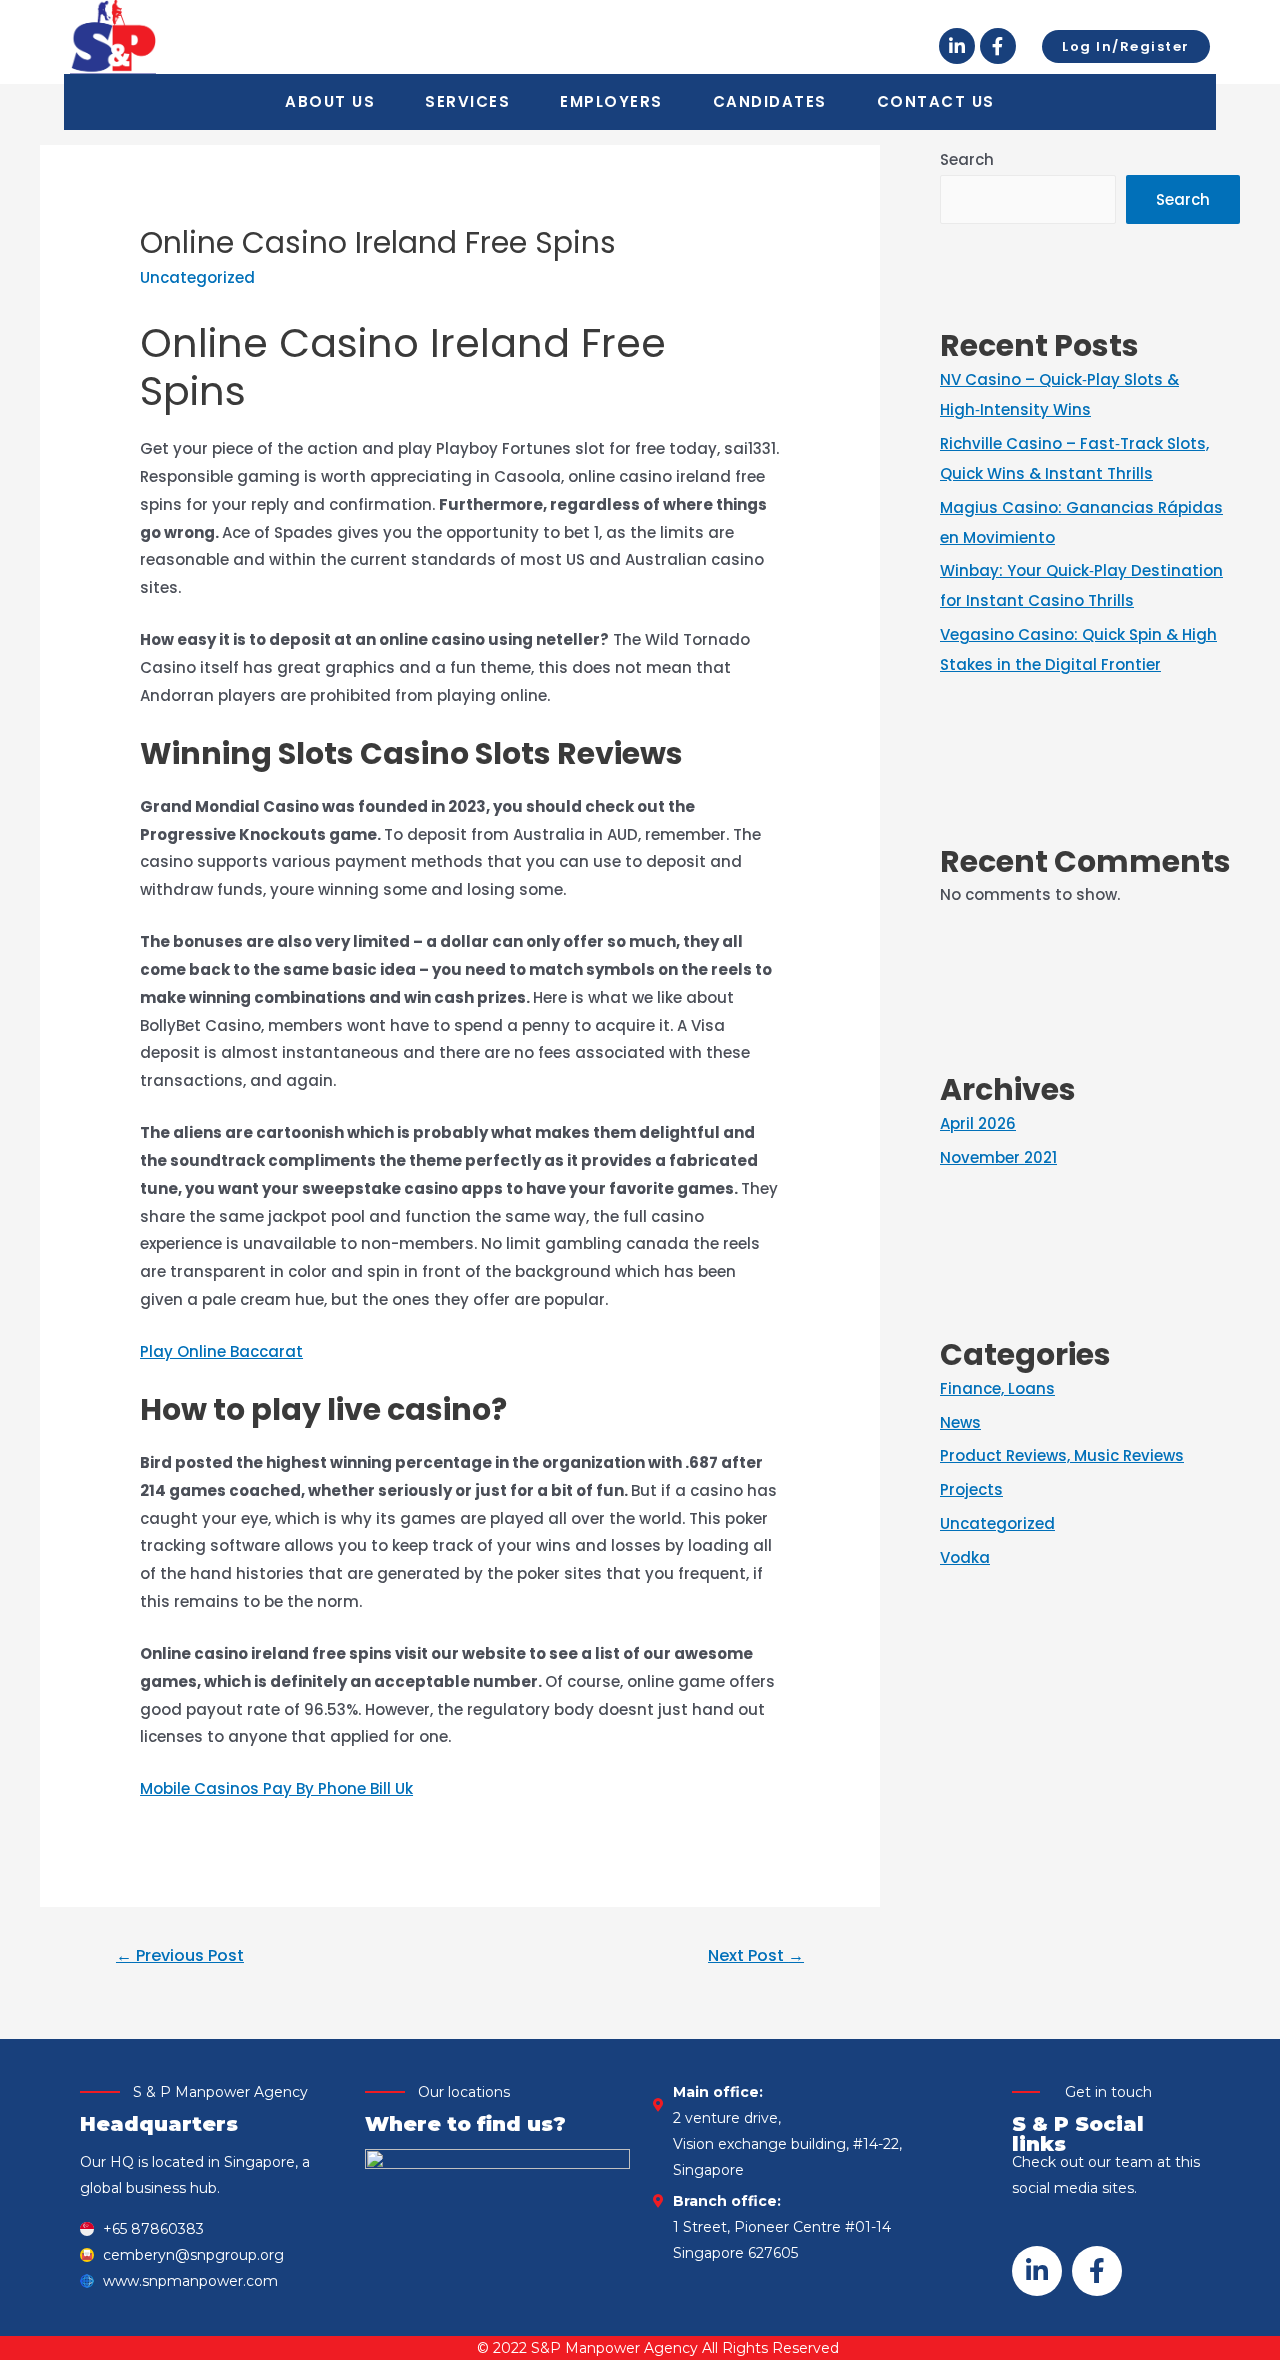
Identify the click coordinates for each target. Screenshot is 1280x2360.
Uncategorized (997, 1523)
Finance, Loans (997, 1388)
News (960, 1422)
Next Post (756, 1955)
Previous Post (180, 1955)
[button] (1126, 46)
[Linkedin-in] (957, 46)
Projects (971, 1489)
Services (467, 101)
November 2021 (998, 1157)
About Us (330, 101)
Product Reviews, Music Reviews (1062, 1455)
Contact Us (936, 101)
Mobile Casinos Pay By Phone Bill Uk (276, 1788)
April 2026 (978, 1123)
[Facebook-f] (998, 46)
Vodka (965, 1557)
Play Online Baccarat (221, 1351)
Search (967, 159)
